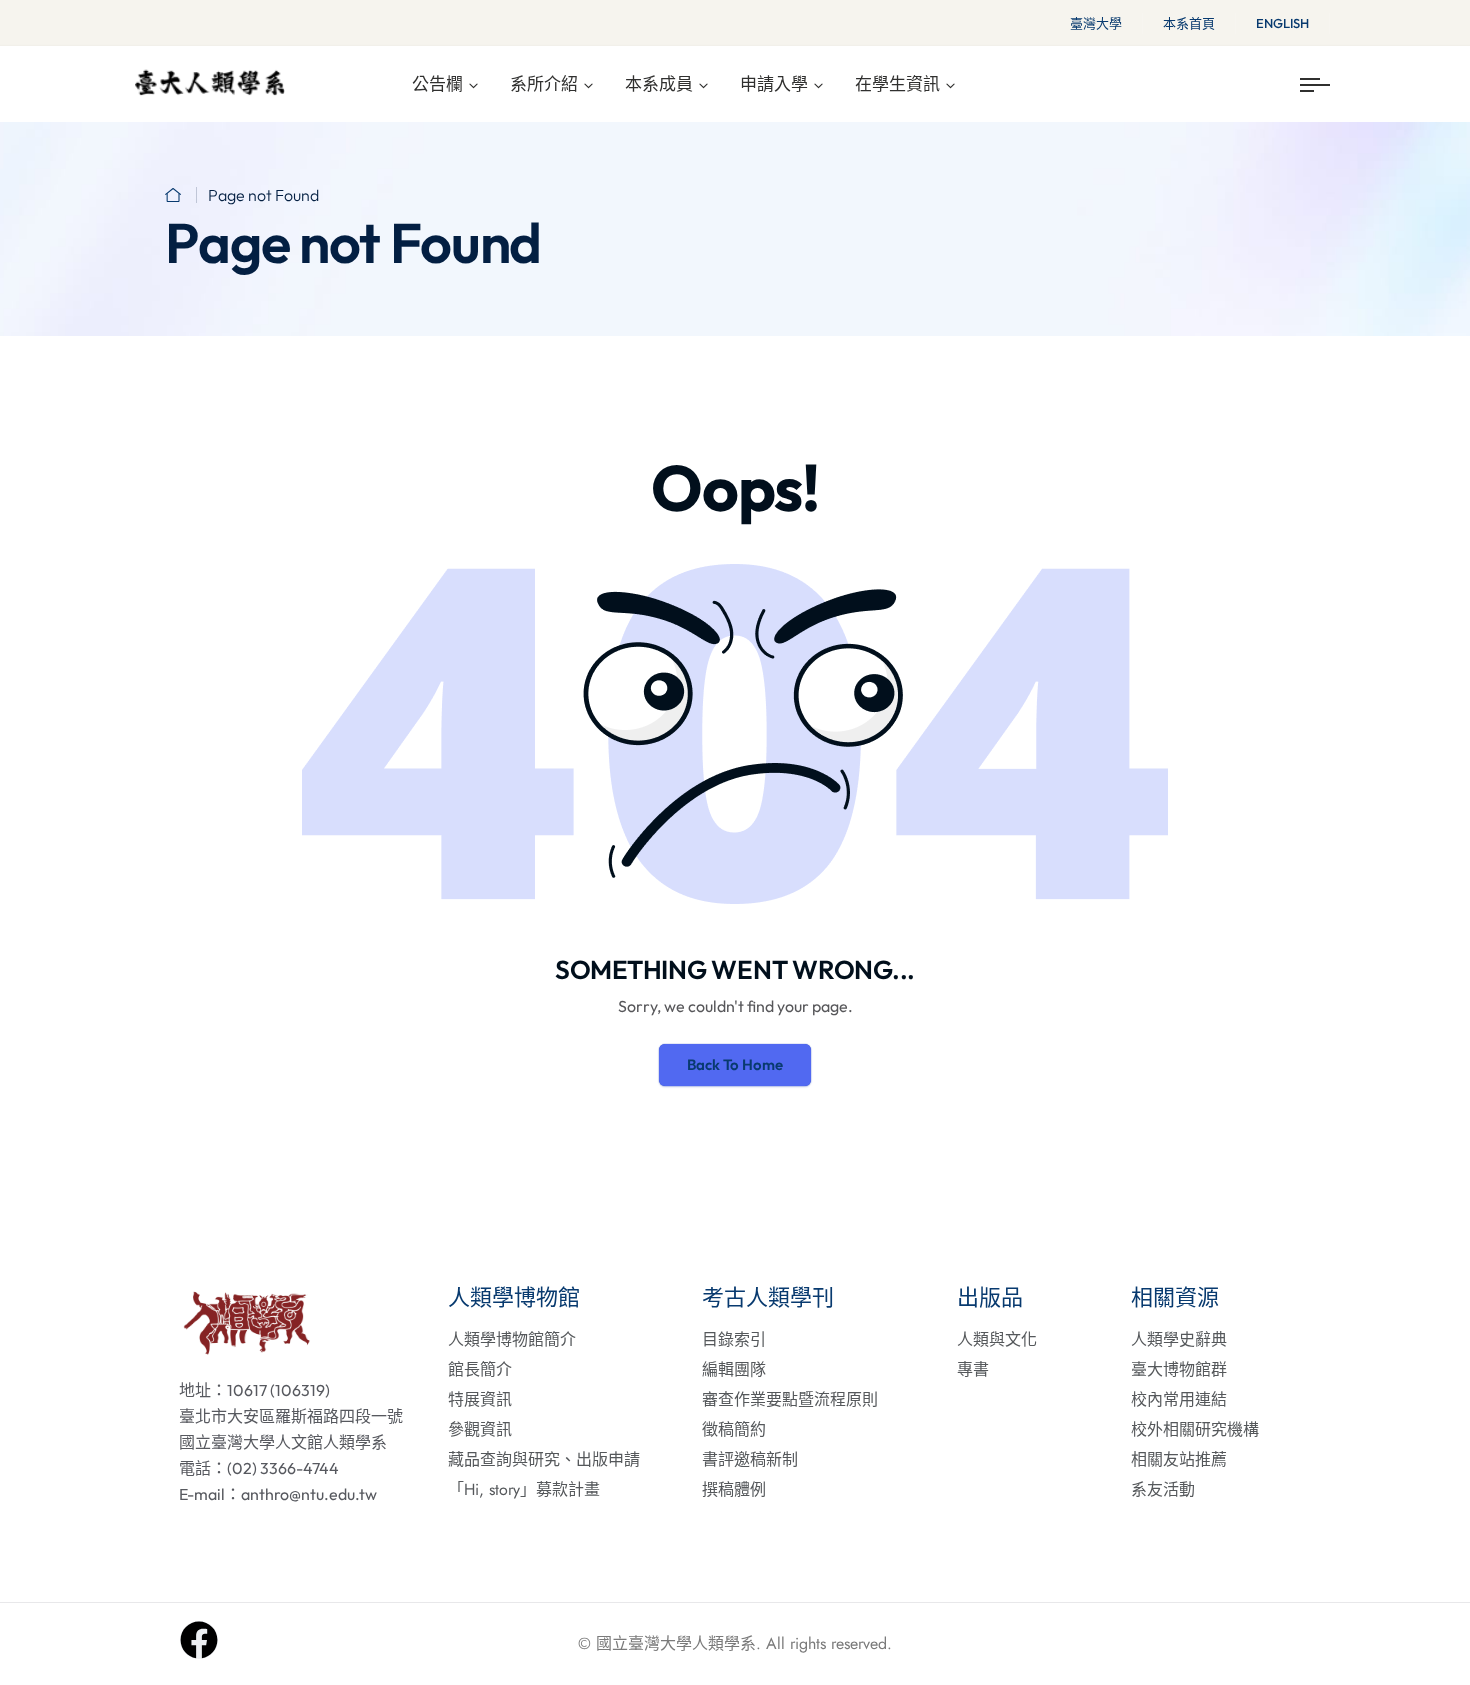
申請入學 (774, 83)
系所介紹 (544, 83)
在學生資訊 (897, 83)
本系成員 (659, 83)
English (1282, 23)
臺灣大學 (1096, 23)
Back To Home (735, 1064)
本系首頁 (1189, 23)
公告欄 (437, 83)
